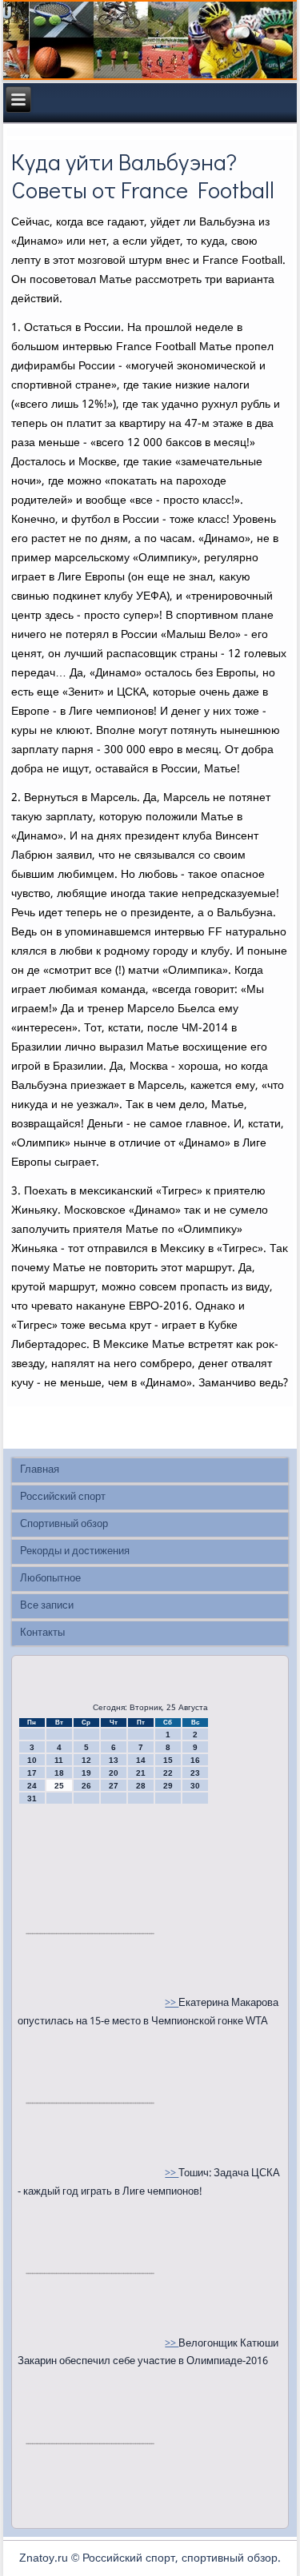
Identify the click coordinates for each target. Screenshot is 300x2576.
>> (172, 2003)
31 (32, 1798)
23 (195, 1773)
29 (168, 1786)
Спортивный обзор (64, 1524)
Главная (40, 1470)
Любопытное (50, 1579)
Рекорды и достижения (75, 1551)
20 (114, 1773)
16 (195, 1760)
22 (168, 1773)
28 (141, 1786)
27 (114, 1786)
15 (168, 1760)
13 (114, 1760)
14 (141, 1760)
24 (32, 1786)
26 (86, 1786)
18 (59, 1773)
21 (141, 1773)
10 (32, 1760)
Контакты (42, 1633)
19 (86, 1773)
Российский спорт (63, 1497)
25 (59, 1786)
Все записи (47, 1606)
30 (195, 1786)
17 (32, 1773)
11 (59, 1760)
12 (86, 1760)
